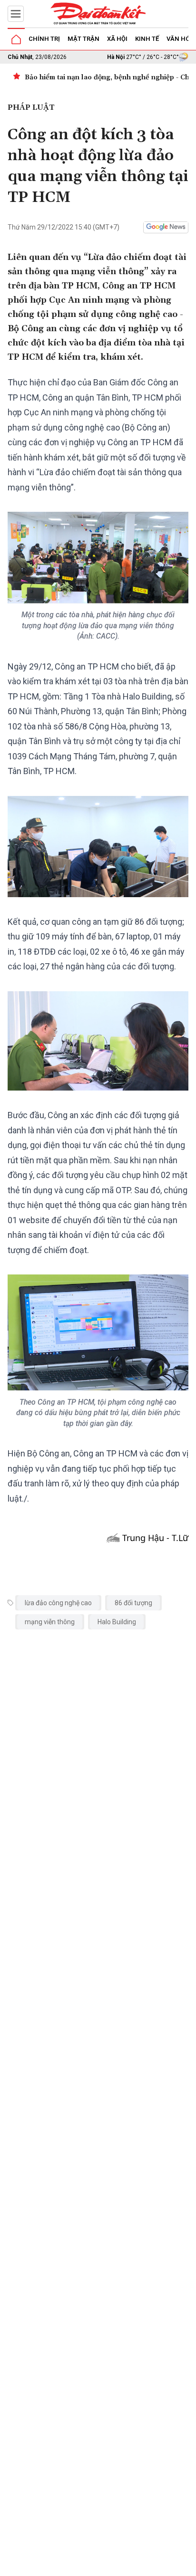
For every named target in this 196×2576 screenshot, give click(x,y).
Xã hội (117, 39)
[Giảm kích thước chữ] (106, 2566)
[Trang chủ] (16, 39)
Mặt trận (83, 39)
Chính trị (44, 39)
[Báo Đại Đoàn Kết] (98, 14)
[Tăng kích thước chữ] (134, 2566)
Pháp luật (31, 107)
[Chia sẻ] (187, 2564)
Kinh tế (147, 39)
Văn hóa (180, 39)
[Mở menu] (16, 14)
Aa (120, 2566)
